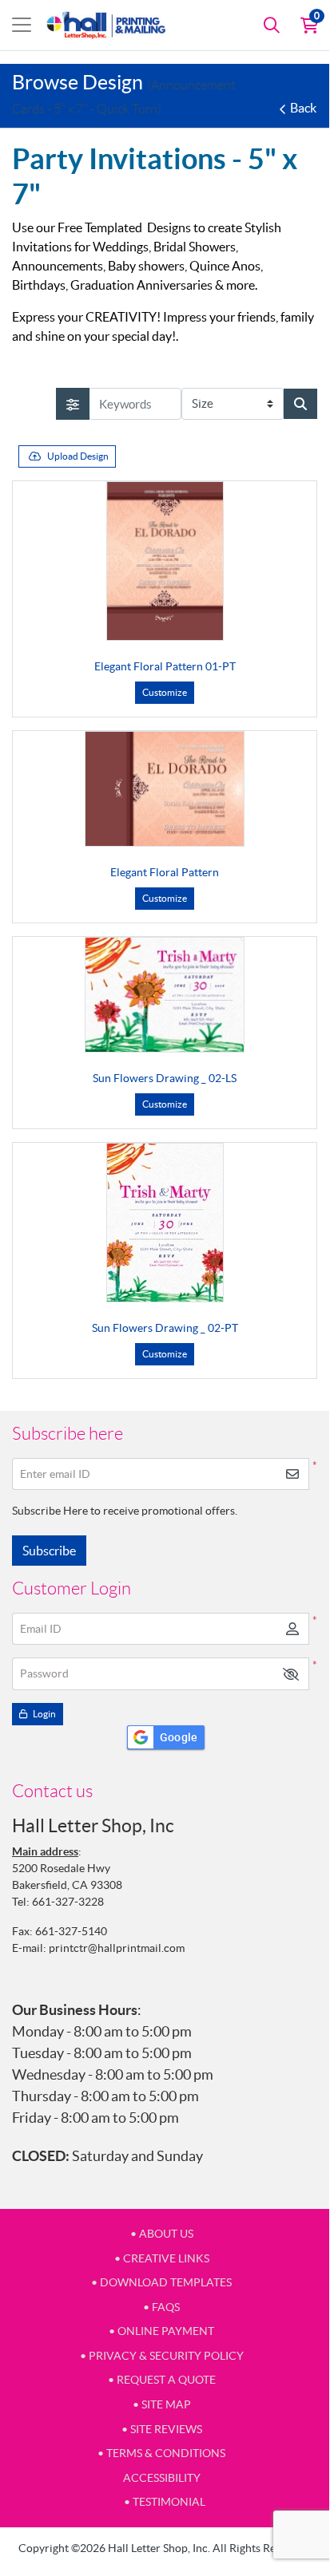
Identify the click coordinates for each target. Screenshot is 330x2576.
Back (303, 108)
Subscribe (49, 1551)
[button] (291, 1674)
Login (44, 1714)
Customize (165, 692)
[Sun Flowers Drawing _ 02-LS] (165, 995)
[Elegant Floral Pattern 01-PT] (165, 561)
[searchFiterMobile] (73, 404)
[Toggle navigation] (22, 25)
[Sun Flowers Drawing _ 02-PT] (165, 1223)
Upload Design (78, 456)
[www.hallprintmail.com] (106, 25)
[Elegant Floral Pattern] (165, 789)
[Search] (272, 25)
